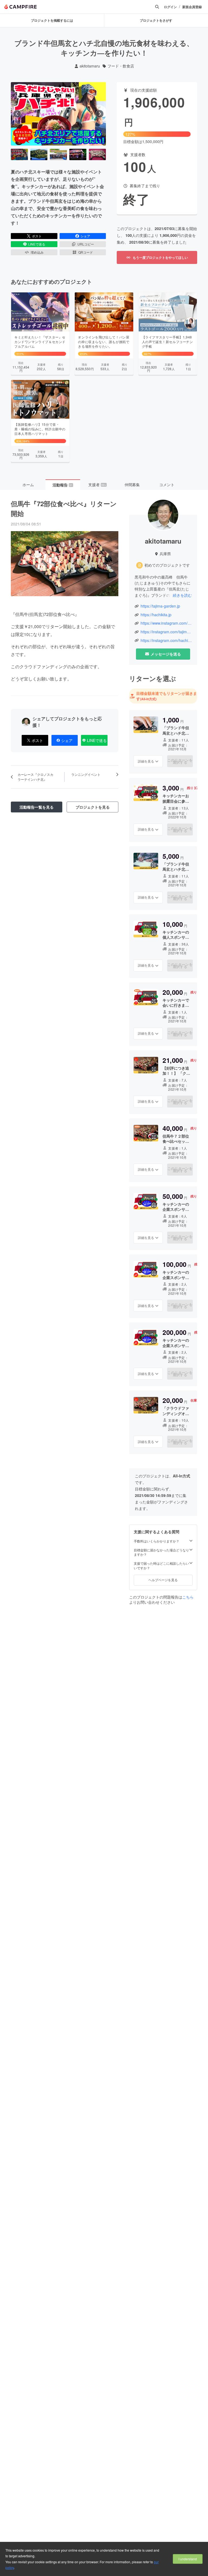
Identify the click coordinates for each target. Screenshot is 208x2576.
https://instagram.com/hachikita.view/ (166, 640)
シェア (85, 236)
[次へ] (100, 114)
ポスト (37, 236)
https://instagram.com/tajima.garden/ (166, 632)
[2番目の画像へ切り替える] (39, 154)
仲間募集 (132, 485)
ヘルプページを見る (163, 1580)
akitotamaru (90, 66)
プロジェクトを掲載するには (52, 20)
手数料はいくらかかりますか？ (157, 1541)
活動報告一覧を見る (37, 807)
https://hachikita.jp (156, 615)
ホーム (28, 485)
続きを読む (182, 595)
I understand (188, 2559)
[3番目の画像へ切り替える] (58, 154)
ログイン (170, 7)
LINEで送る (37, 244)
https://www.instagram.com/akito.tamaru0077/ (166, 623)
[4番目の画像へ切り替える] (78, 154)
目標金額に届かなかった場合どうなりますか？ (161, 1552)
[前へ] (17, 114)
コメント (167, 485)
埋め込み (37, 252)
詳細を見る (146, 761)
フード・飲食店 (121, 66)
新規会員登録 (192, 7)
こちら (188, 1597)
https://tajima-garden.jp (160, 606)
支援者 (97, 485)
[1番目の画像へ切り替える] (19, 154)
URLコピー (86, 244)
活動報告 (63, 485)
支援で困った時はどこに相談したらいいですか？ (161, 1566)
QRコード (86, 252)
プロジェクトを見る (93, 807)
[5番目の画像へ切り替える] (97, 154)
